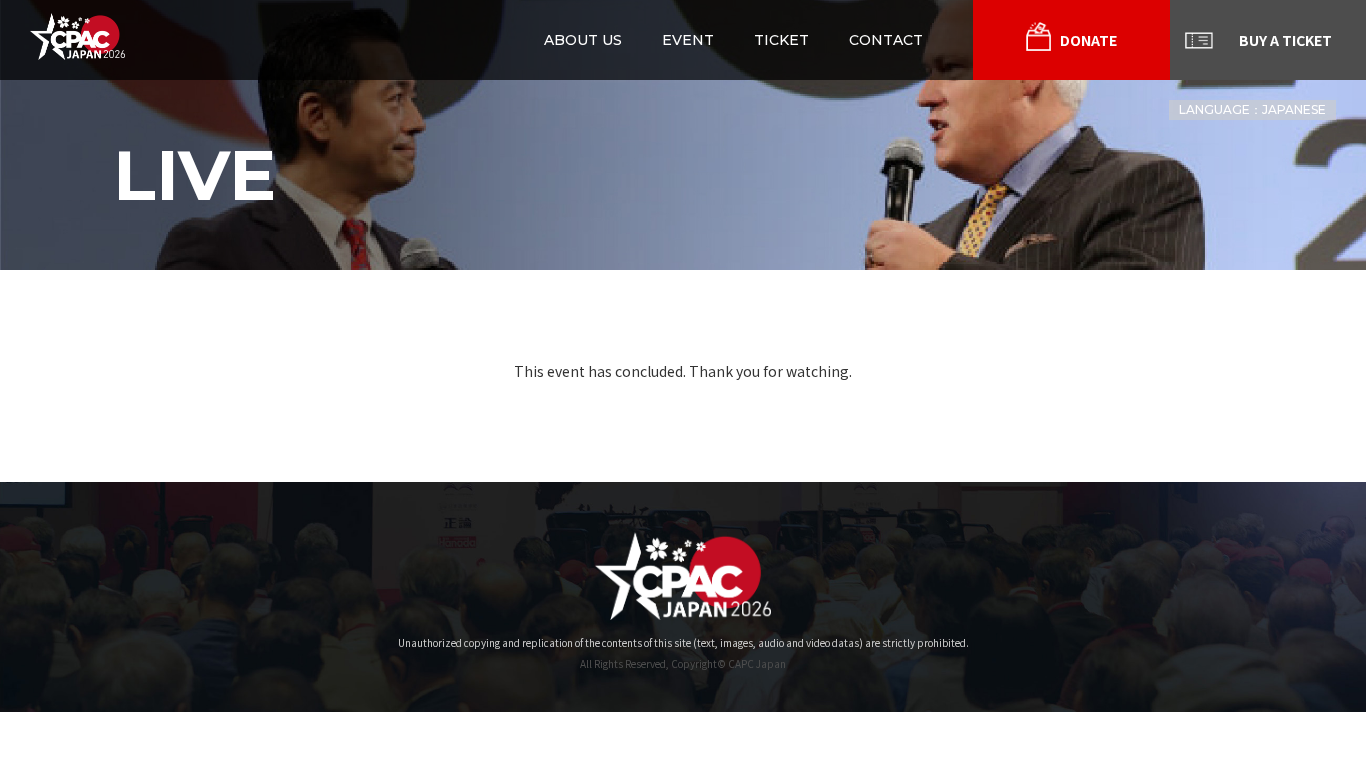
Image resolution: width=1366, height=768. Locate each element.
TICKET (781, 40)
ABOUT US (583, 40)
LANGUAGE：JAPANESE (1252, 109)
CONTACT (886, 40)
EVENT (688, 40)
